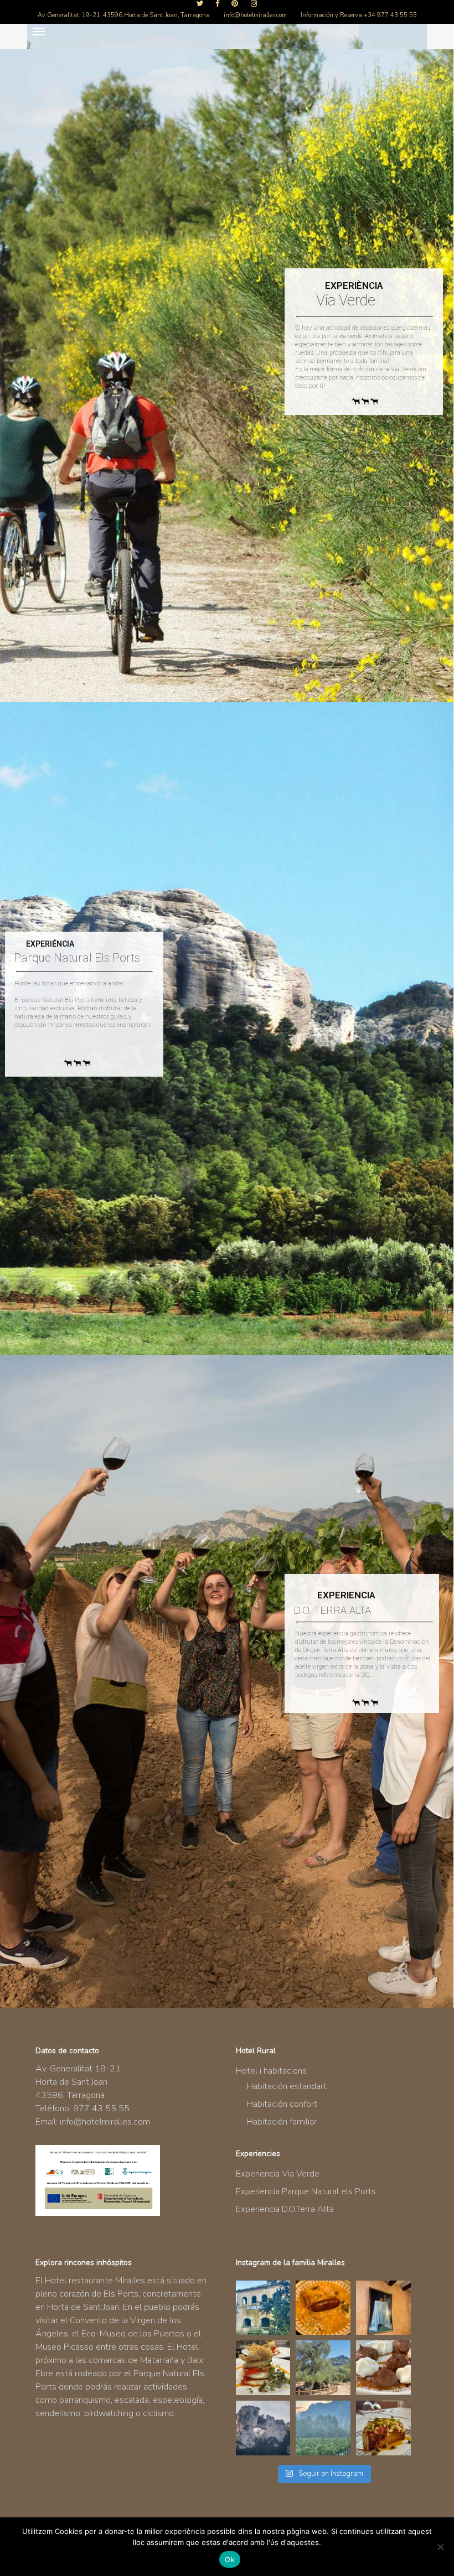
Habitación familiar (282, 2122)
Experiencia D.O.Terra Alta (285, 2209)
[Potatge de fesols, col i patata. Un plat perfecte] (323, 2308)
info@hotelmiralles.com (105, 2122)
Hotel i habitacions (271, 2071)
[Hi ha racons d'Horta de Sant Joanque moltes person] (263, 2308)
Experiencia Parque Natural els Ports (306, 2191)
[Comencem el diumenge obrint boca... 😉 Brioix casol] (383, 2428)
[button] (39, 31)
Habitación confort (282, 2104)
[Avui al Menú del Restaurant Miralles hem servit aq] (263, 2368)
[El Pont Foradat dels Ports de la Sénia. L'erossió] (263, 2428)
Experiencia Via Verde (278, 2174)
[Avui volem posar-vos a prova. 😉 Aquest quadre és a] (383, 2308)
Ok (230, 2559)
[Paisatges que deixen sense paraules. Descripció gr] (323, 2428)
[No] (440, 2547)
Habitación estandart (287, 2086)
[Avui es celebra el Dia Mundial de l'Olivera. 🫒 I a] (323, 2368)
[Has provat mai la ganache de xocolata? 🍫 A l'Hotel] (383, 2368)
